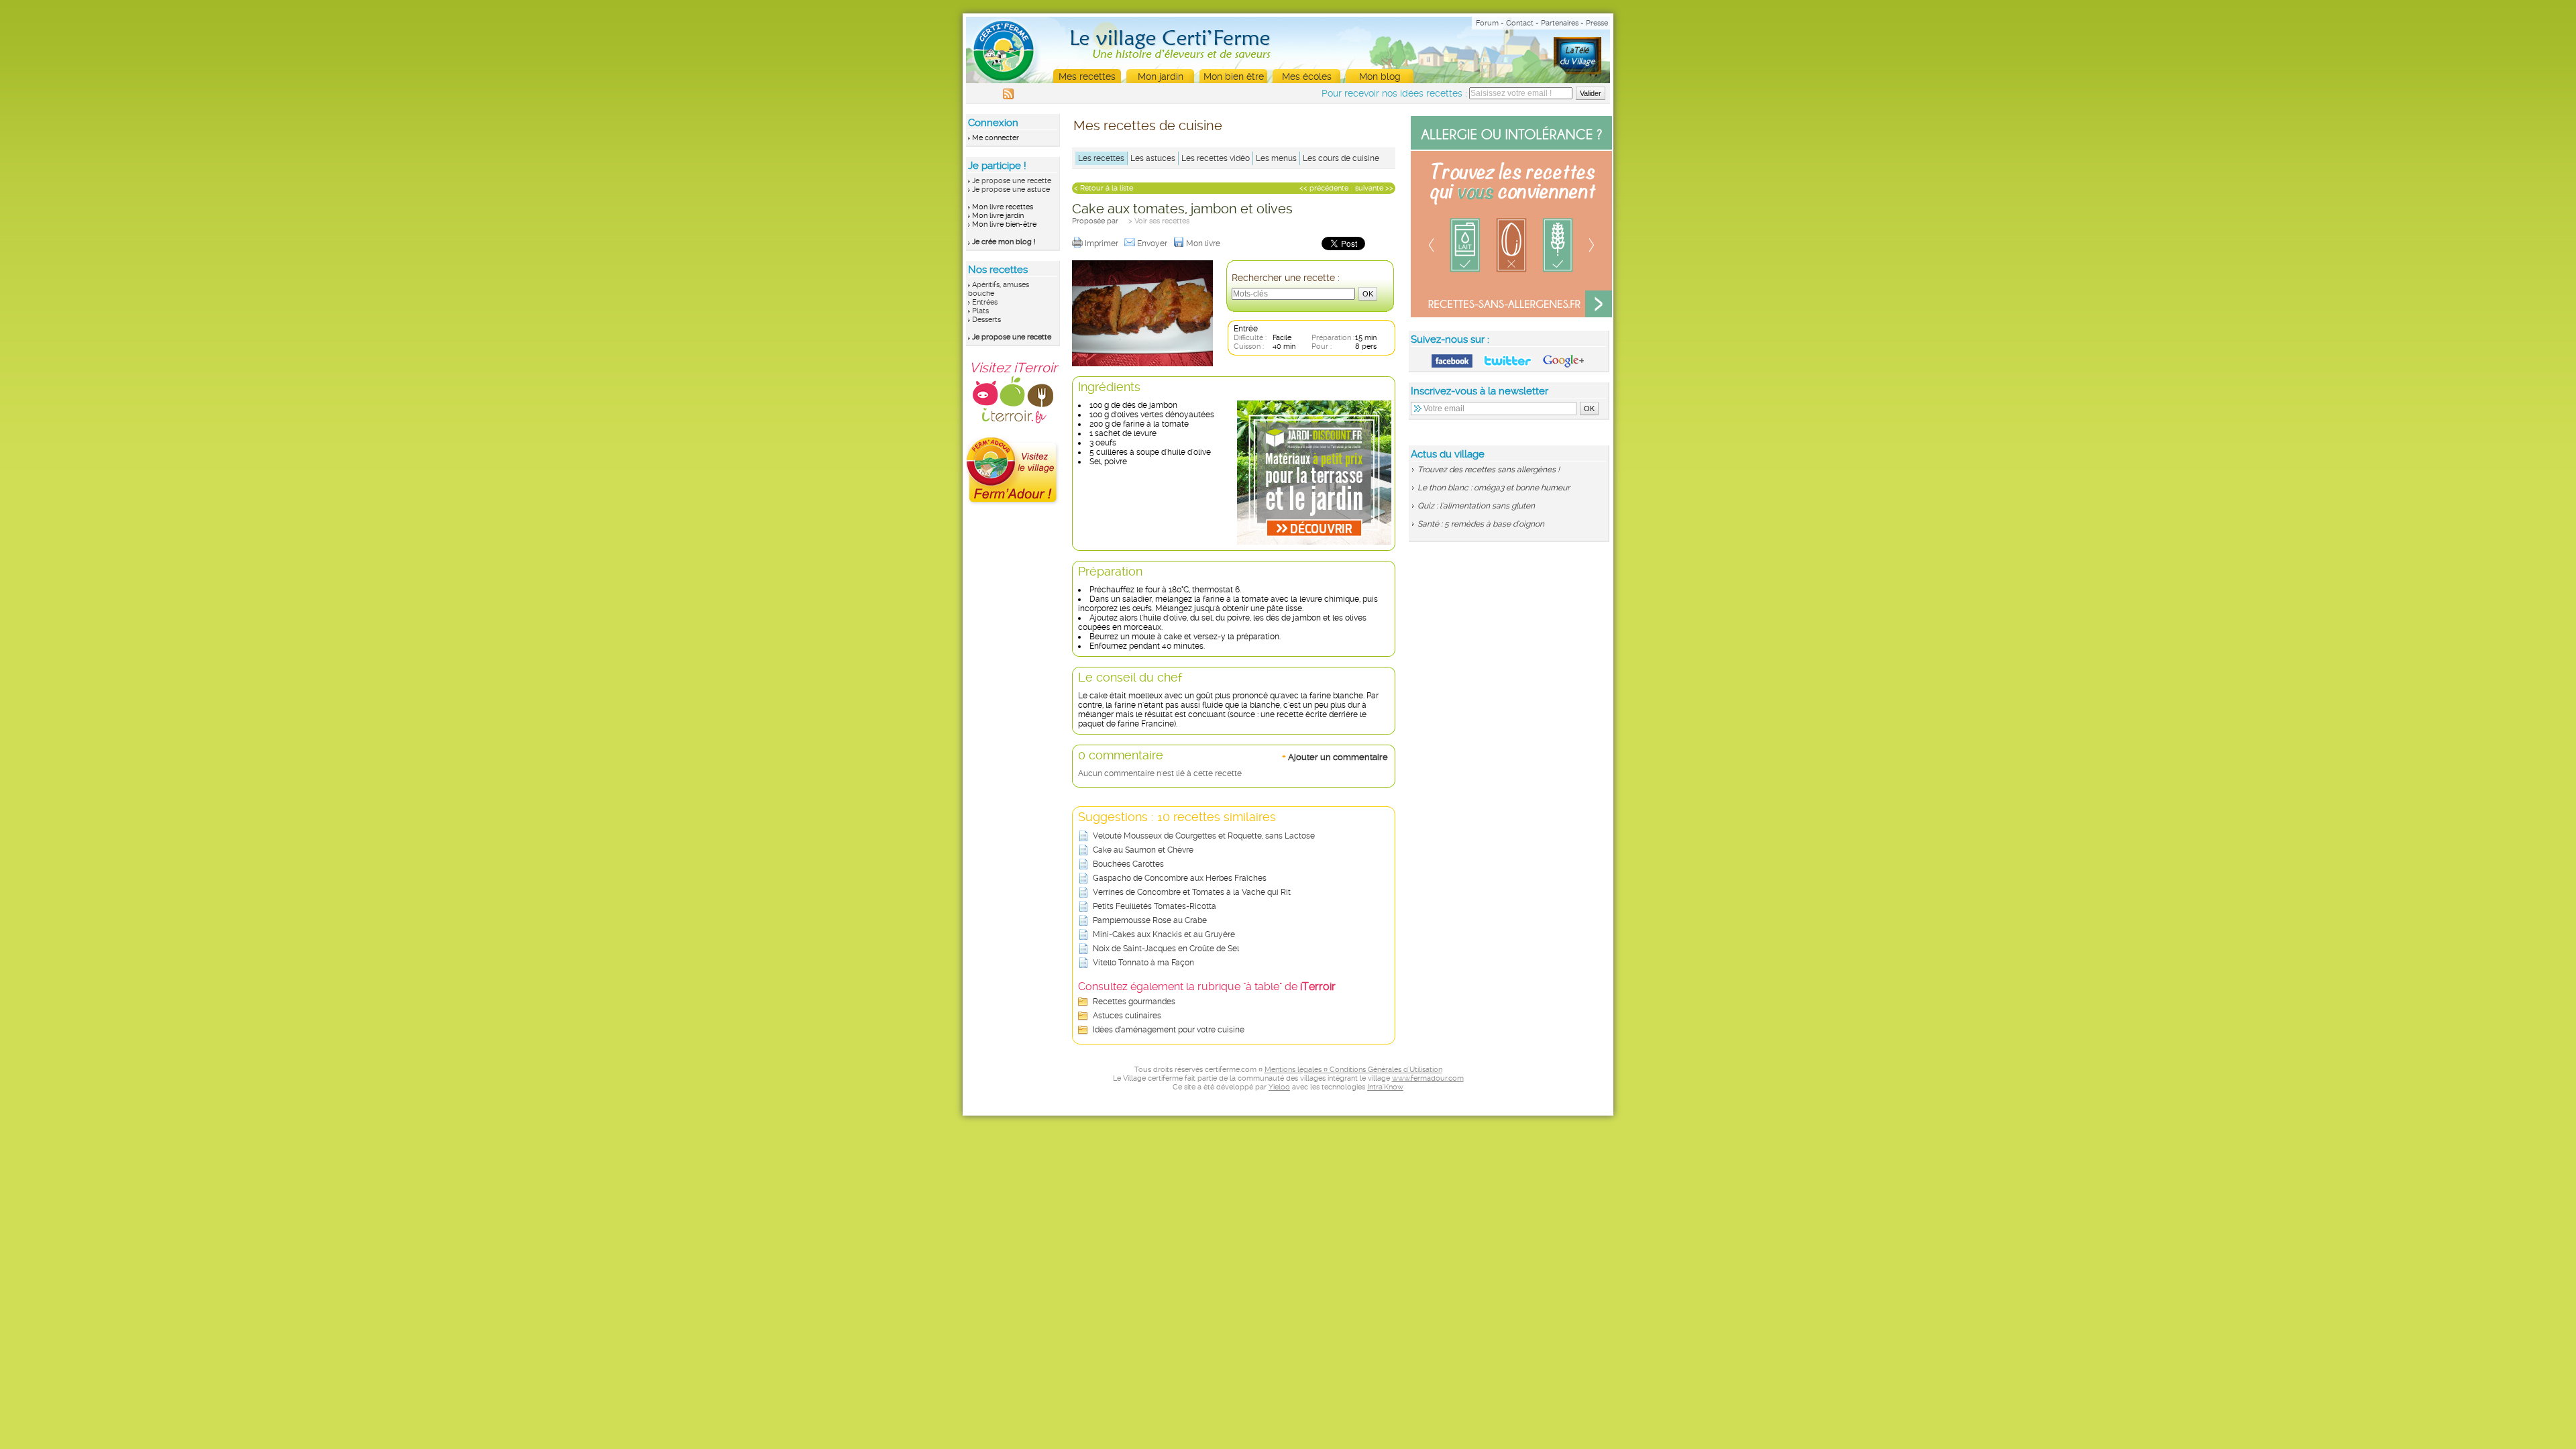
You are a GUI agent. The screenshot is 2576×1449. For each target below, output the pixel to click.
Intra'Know (1385, 1087)
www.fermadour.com (1428, 1078)
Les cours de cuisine (1341, 158)
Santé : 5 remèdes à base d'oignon (1481, 524)
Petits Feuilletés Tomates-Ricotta (1155, 906)
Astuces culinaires (1127, 1016)
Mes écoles (1307, 76)
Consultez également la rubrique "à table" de (1207, 986)
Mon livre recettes (1003, 207)
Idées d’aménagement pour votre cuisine (1169, 1030)
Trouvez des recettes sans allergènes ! (1489, 470)
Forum (1487, 23)
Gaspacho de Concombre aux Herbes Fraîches (1180, 878)
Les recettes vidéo (1216, 158)
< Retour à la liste (1104, 188)
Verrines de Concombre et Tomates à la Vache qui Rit (1192, 892)
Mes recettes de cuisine (1148, 125)
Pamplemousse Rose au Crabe (1150, 920)
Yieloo (1279, 1087)
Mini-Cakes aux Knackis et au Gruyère (1164, 934)
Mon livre (1204, 244)
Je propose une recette (1012, 181)
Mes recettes (1087, 76)
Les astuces (1153, 158)
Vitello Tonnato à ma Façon (1143, 963)
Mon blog (1380, 76)
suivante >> (1374, 188)
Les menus (1276, 158)
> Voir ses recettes (1159, 221)
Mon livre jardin (998, 216)
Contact (1520, 23)
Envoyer (1153, 244)
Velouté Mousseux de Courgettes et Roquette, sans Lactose (1204, 836)
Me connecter (996, 138)
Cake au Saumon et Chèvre (1143, 850)
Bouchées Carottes (1128, 864)
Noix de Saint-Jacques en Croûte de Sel (1166, 949)
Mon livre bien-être (1004, 224)
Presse (1597, 23)
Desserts (986, 320)
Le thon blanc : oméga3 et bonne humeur (1494, 488)
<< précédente (1324, 188)
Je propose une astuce (1011, 190)
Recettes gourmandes (1134, 1002)
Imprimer (1103, 244)
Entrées (985, 302)
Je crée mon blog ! (1004, 242)
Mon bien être (1234, 76)
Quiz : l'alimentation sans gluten (1476, 506)
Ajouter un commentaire (1335, 757)
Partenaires (1560, 23)
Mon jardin (1161, 76)
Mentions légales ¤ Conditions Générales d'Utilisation (1353, 1070)
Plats (980, 311)
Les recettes (1101, 158)
